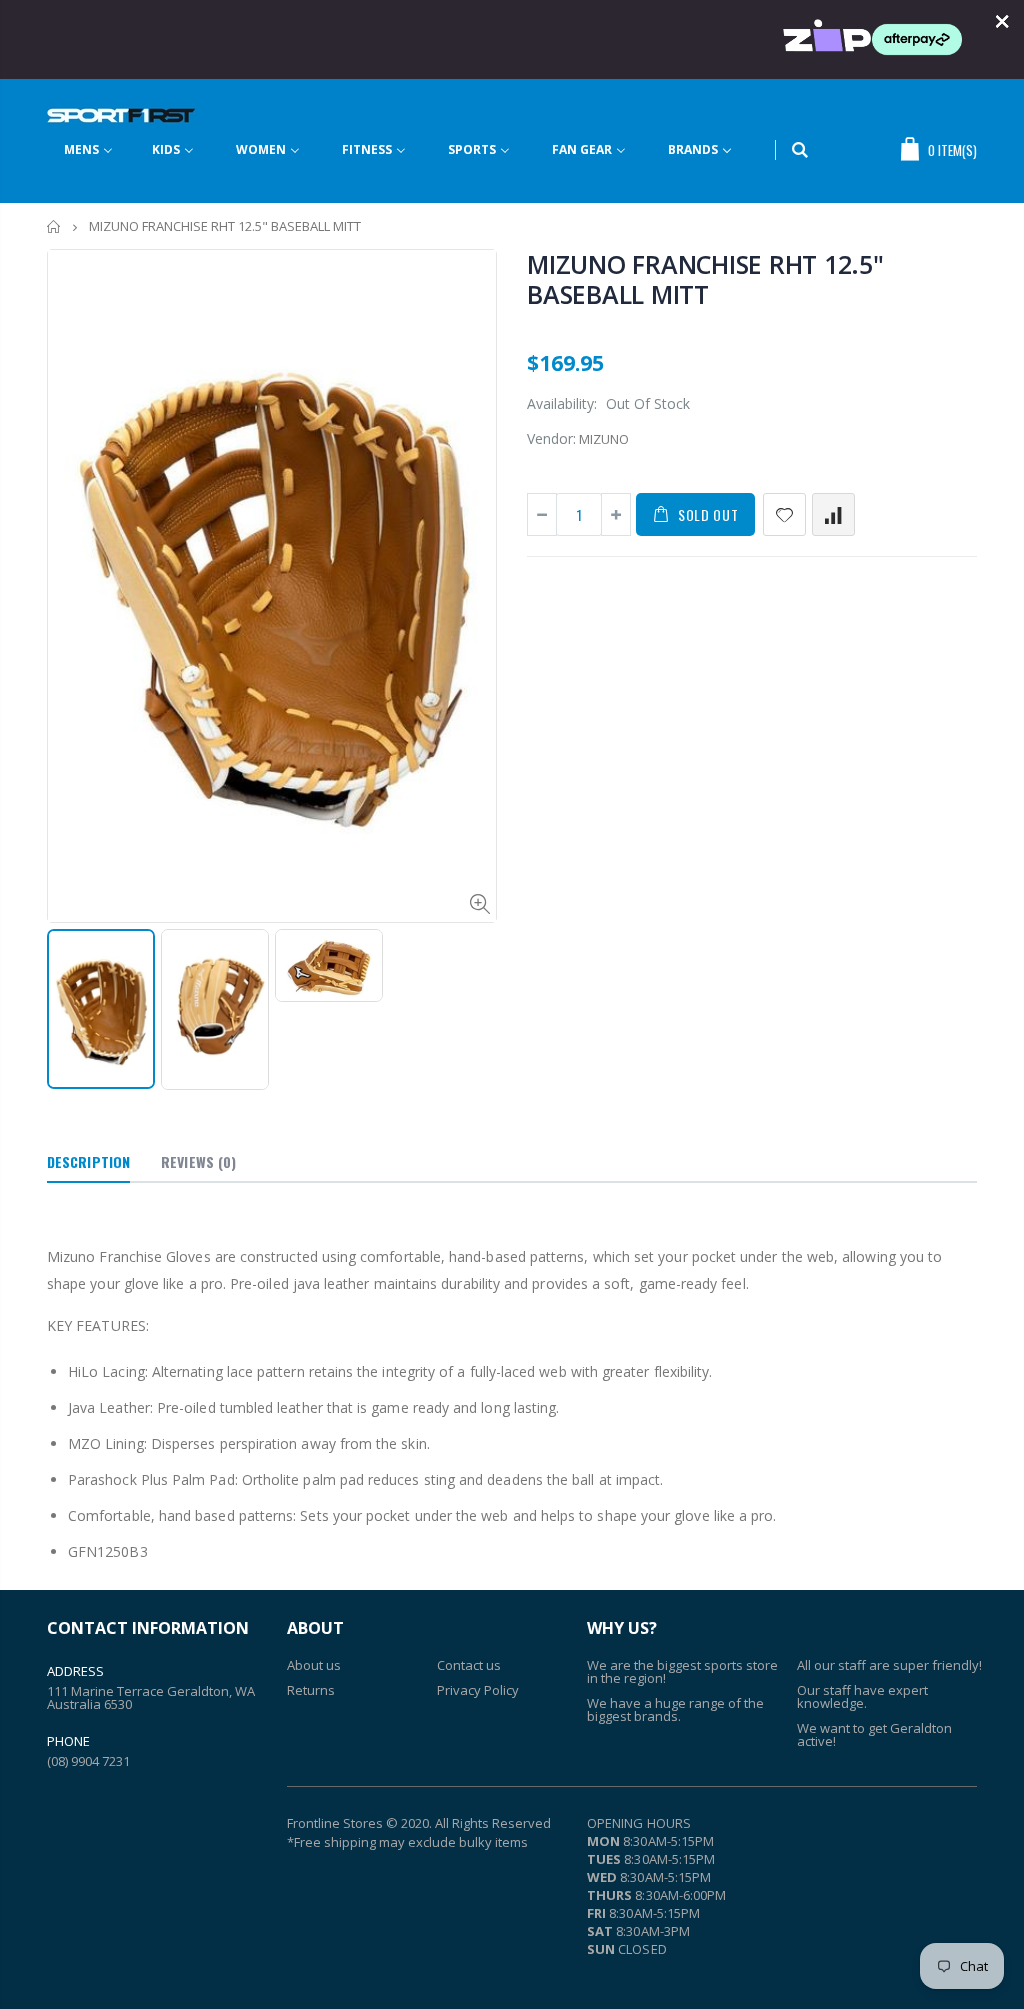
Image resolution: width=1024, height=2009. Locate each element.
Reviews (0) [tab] (198, 1161)
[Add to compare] (833, 514)
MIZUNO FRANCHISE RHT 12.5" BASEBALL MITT (705, 279)
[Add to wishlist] (784, 514)
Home (54, 226)
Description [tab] (88, 1161)
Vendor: (551, 438)
